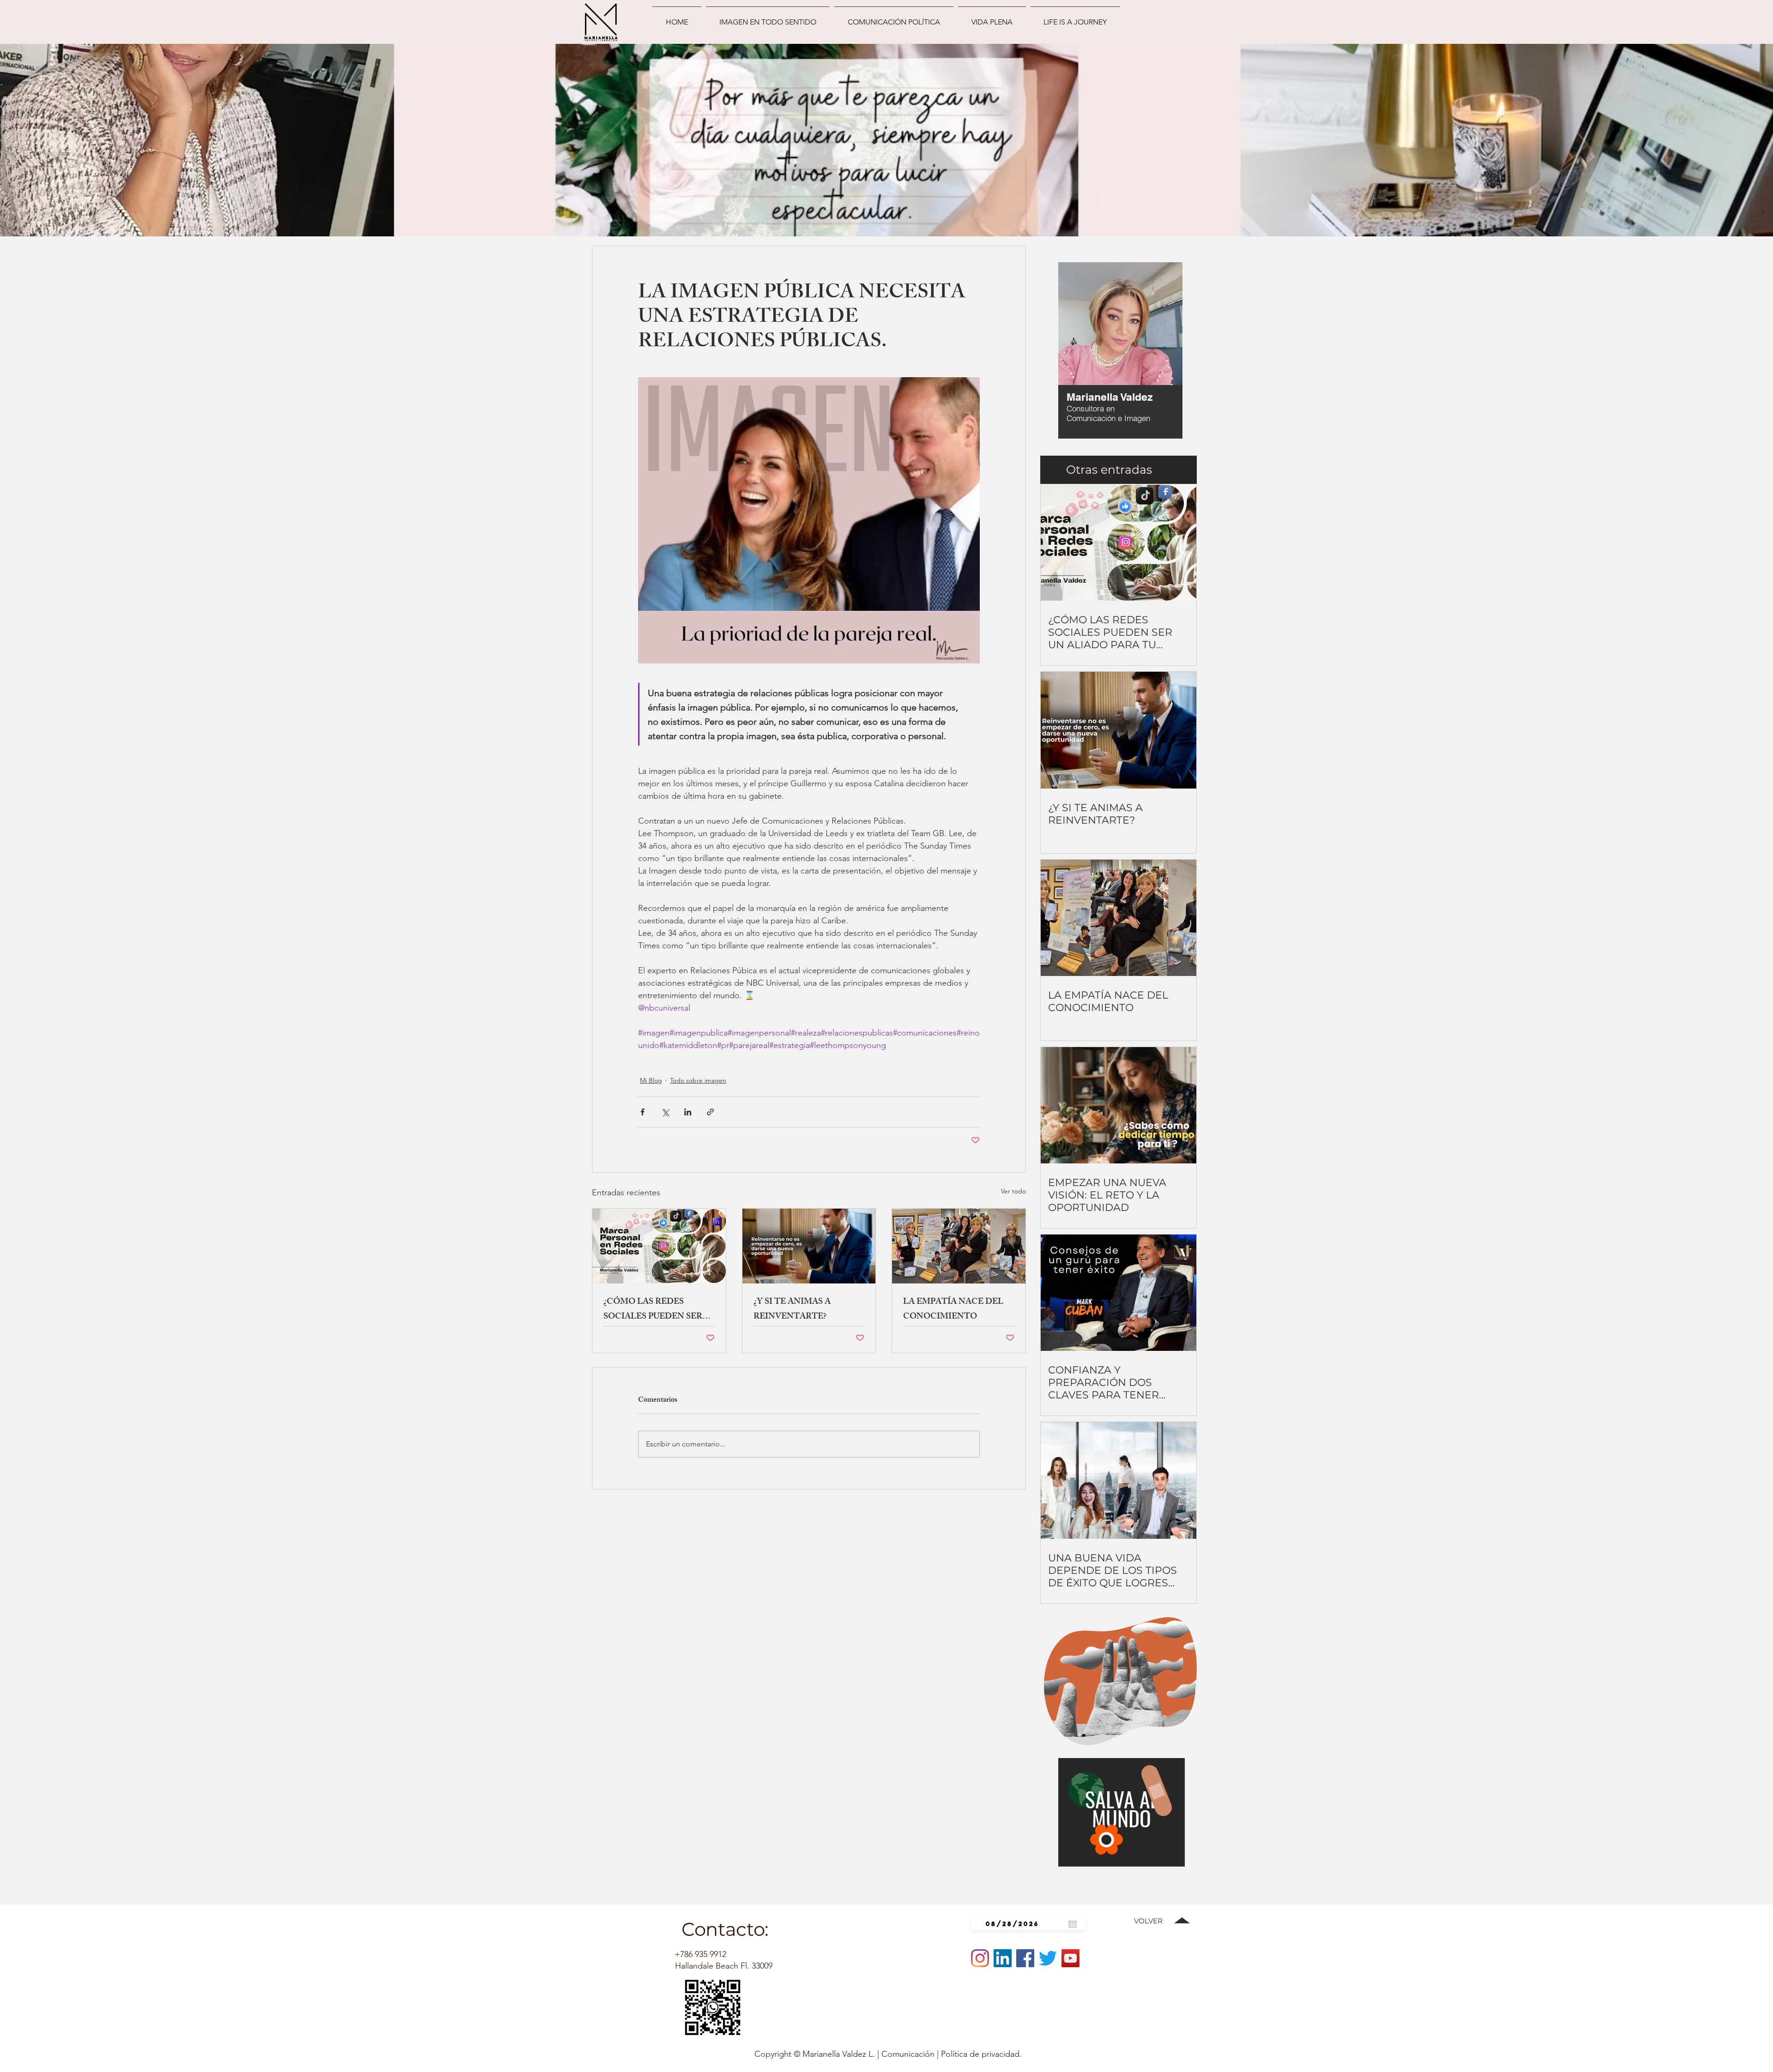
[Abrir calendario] (1073, 1924)
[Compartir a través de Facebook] (642, 1112)
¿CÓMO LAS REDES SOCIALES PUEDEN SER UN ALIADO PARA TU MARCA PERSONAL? (653, 1310)
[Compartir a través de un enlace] (710, 1112)
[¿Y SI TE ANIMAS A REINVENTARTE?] (809, 1246)
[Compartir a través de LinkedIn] (688, 1112)
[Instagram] (980, 1958)
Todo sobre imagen (698, 1080)
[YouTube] (1070, 1958)
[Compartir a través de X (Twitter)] (665, 1112)
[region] (1095, 353)
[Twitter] (1048, 1958)
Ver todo (1013, 1191)
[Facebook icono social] (1025, 1958)
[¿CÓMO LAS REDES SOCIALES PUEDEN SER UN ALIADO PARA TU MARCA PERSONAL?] (659, 1246)
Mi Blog (651, 1080)
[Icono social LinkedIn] (1003, 1958)
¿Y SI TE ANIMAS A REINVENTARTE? (792, 1310)
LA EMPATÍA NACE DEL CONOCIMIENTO (953, 1310)
